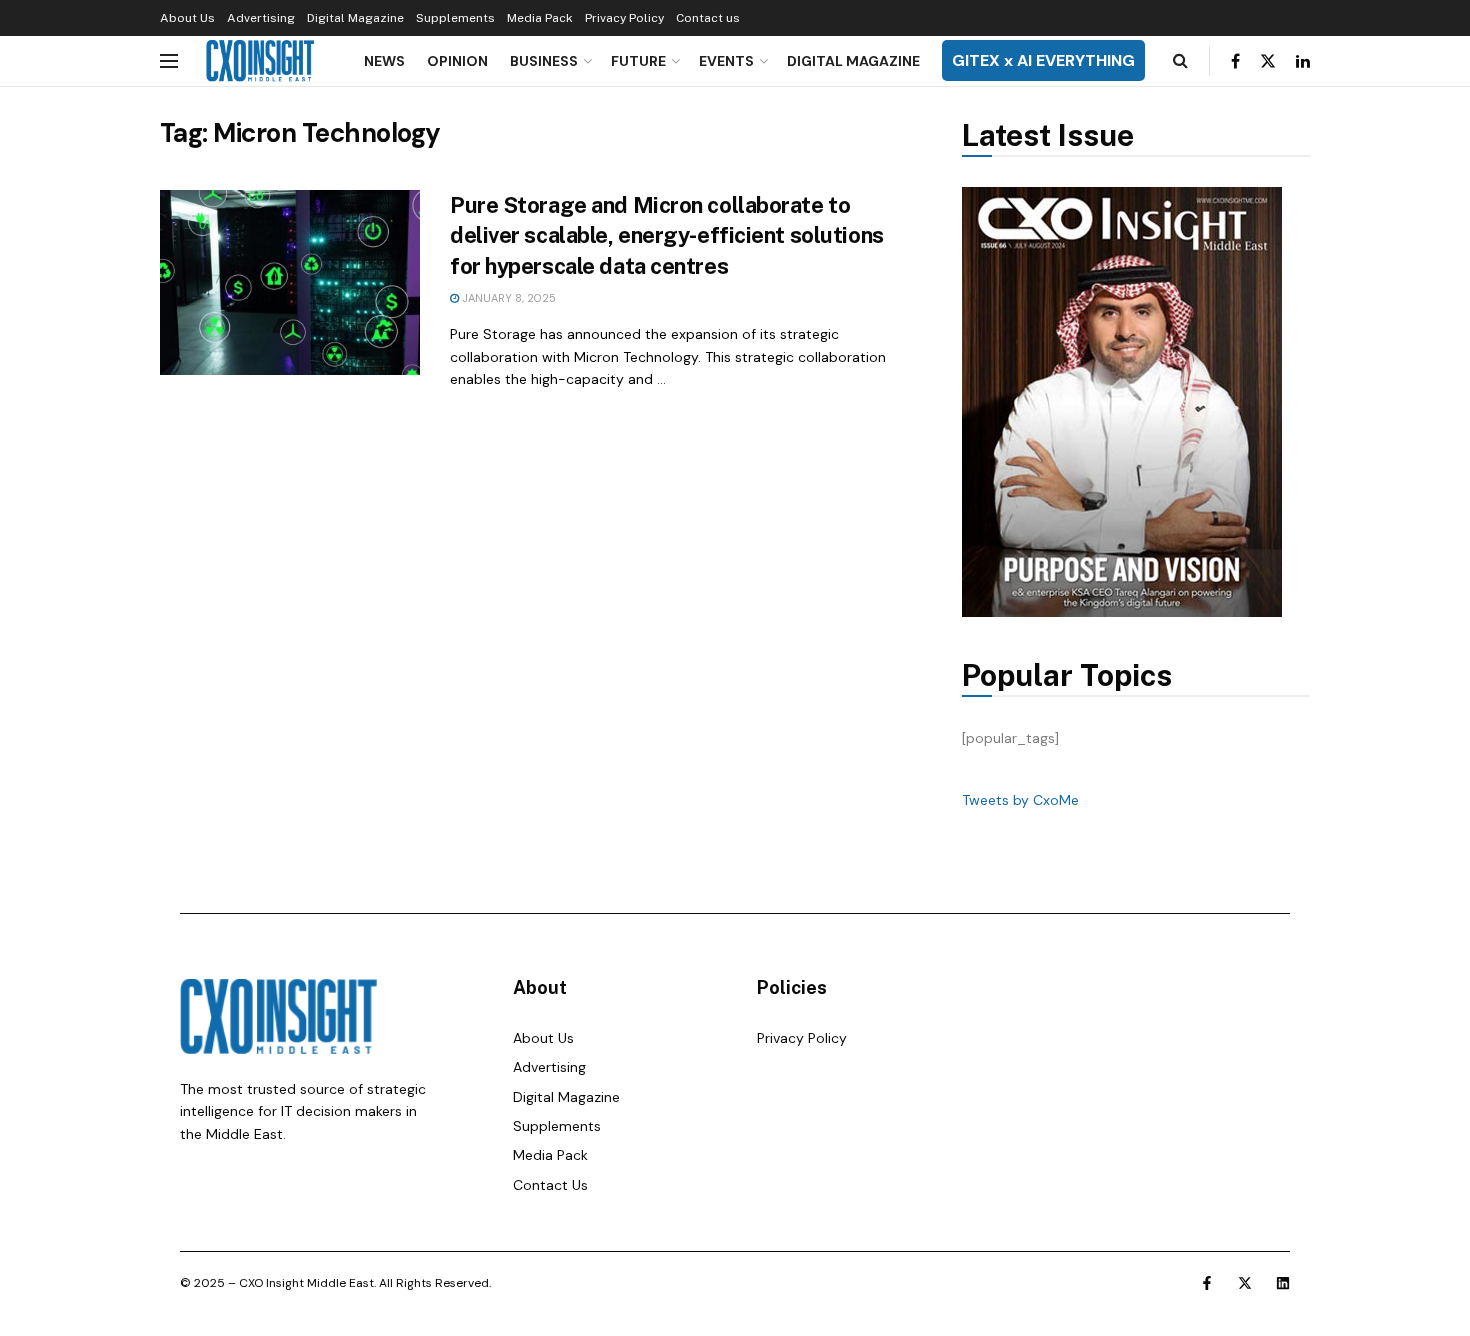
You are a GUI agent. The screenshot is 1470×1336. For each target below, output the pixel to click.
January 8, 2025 (507, 298)
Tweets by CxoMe (1020, 800)
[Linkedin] (1283, 1283)
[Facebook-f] (1207, 1283)
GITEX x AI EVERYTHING (1043, 60)
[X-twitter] (1245, 1283)
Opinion (457, 61)
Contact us (708, 18)
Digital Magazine (355, 18)
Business (544, 61)
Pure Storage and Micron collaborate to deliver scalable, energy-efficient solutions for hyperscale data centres (667, 236)
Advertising (261, 18)
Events (726, 61)
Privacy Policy (624, 18)
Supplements (455, 18)
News (384, 61)
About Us (187, 18)
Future (638, 61)
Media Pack (540, 18)
